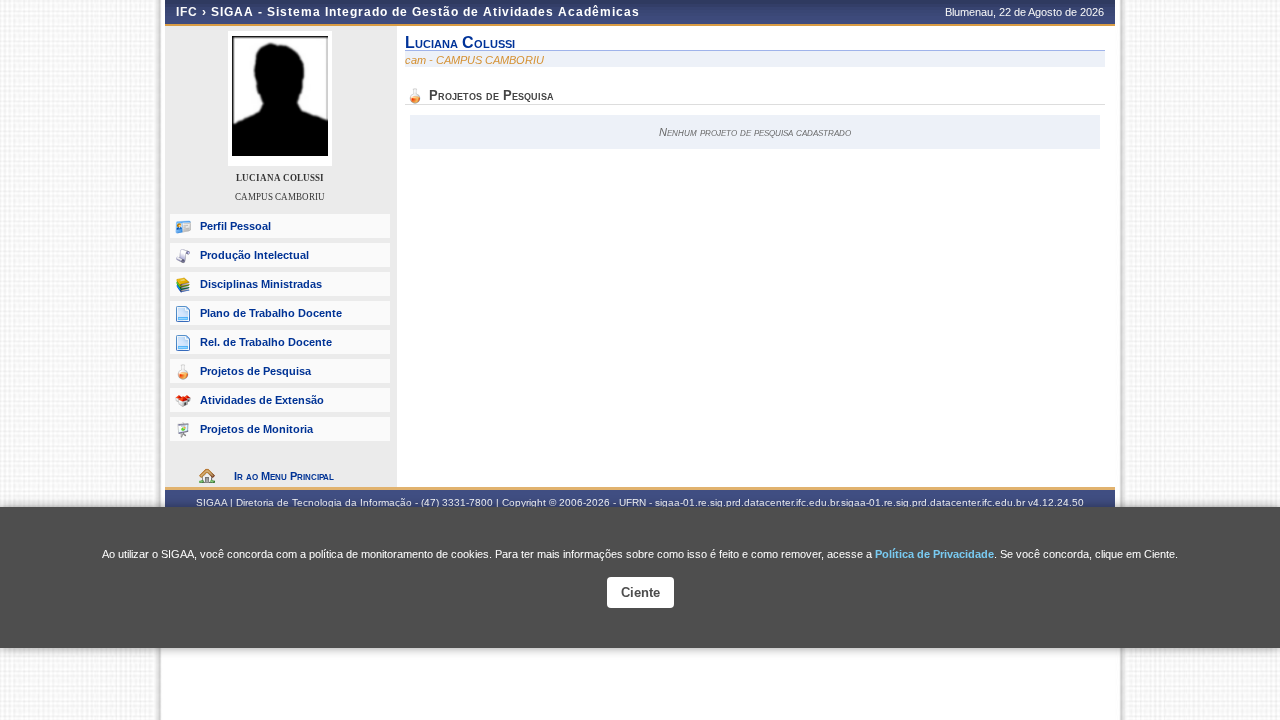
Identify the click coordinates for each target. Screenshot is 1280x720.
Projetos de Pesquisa (255, 371)
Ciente (640, 592)
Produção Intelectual (254, 255)
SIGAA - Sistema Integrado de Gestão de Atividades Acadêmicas (425, 12)
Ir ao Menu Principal (284, 476)
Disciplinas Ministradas (261, 284)
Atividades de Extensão (262, 400)
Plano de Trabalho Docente (271, 313)
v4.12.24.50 (1056, 502)
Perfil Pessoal (235, 226)
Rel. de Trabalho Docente (266, 342)
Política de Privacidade (934, 554)
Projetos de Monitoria (256, 429)
